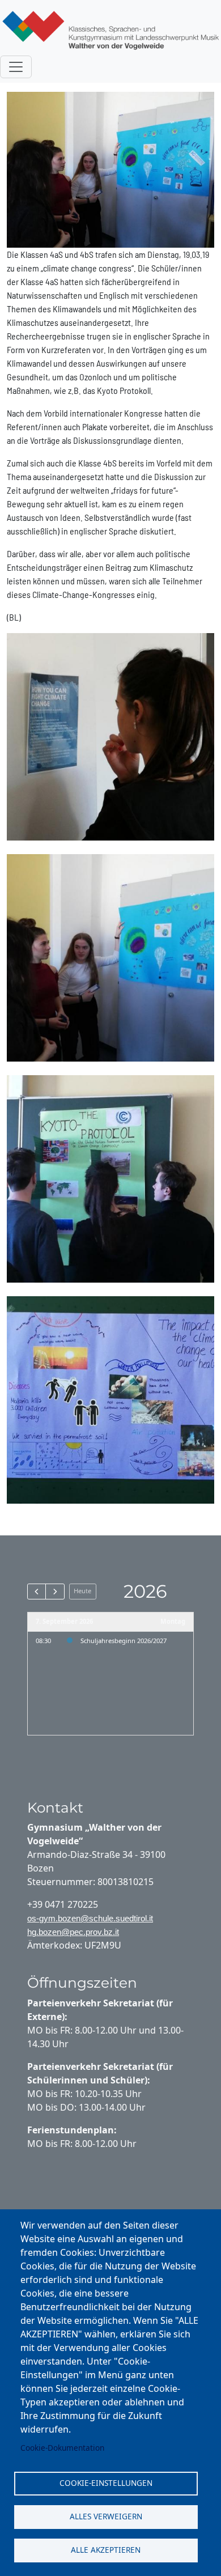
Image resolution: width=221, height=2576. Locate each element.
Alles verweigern (106, 2516)
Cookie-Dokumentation (62, 2448)
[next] (55, 1592)
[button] (110, 735)
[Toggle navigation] (16, 67)
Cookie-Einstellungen (106, 2483)
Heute (82, 1591)
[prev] (37, 1592)
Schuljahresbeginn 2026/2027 (124, 1641)
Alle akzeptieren (106, 2550)
